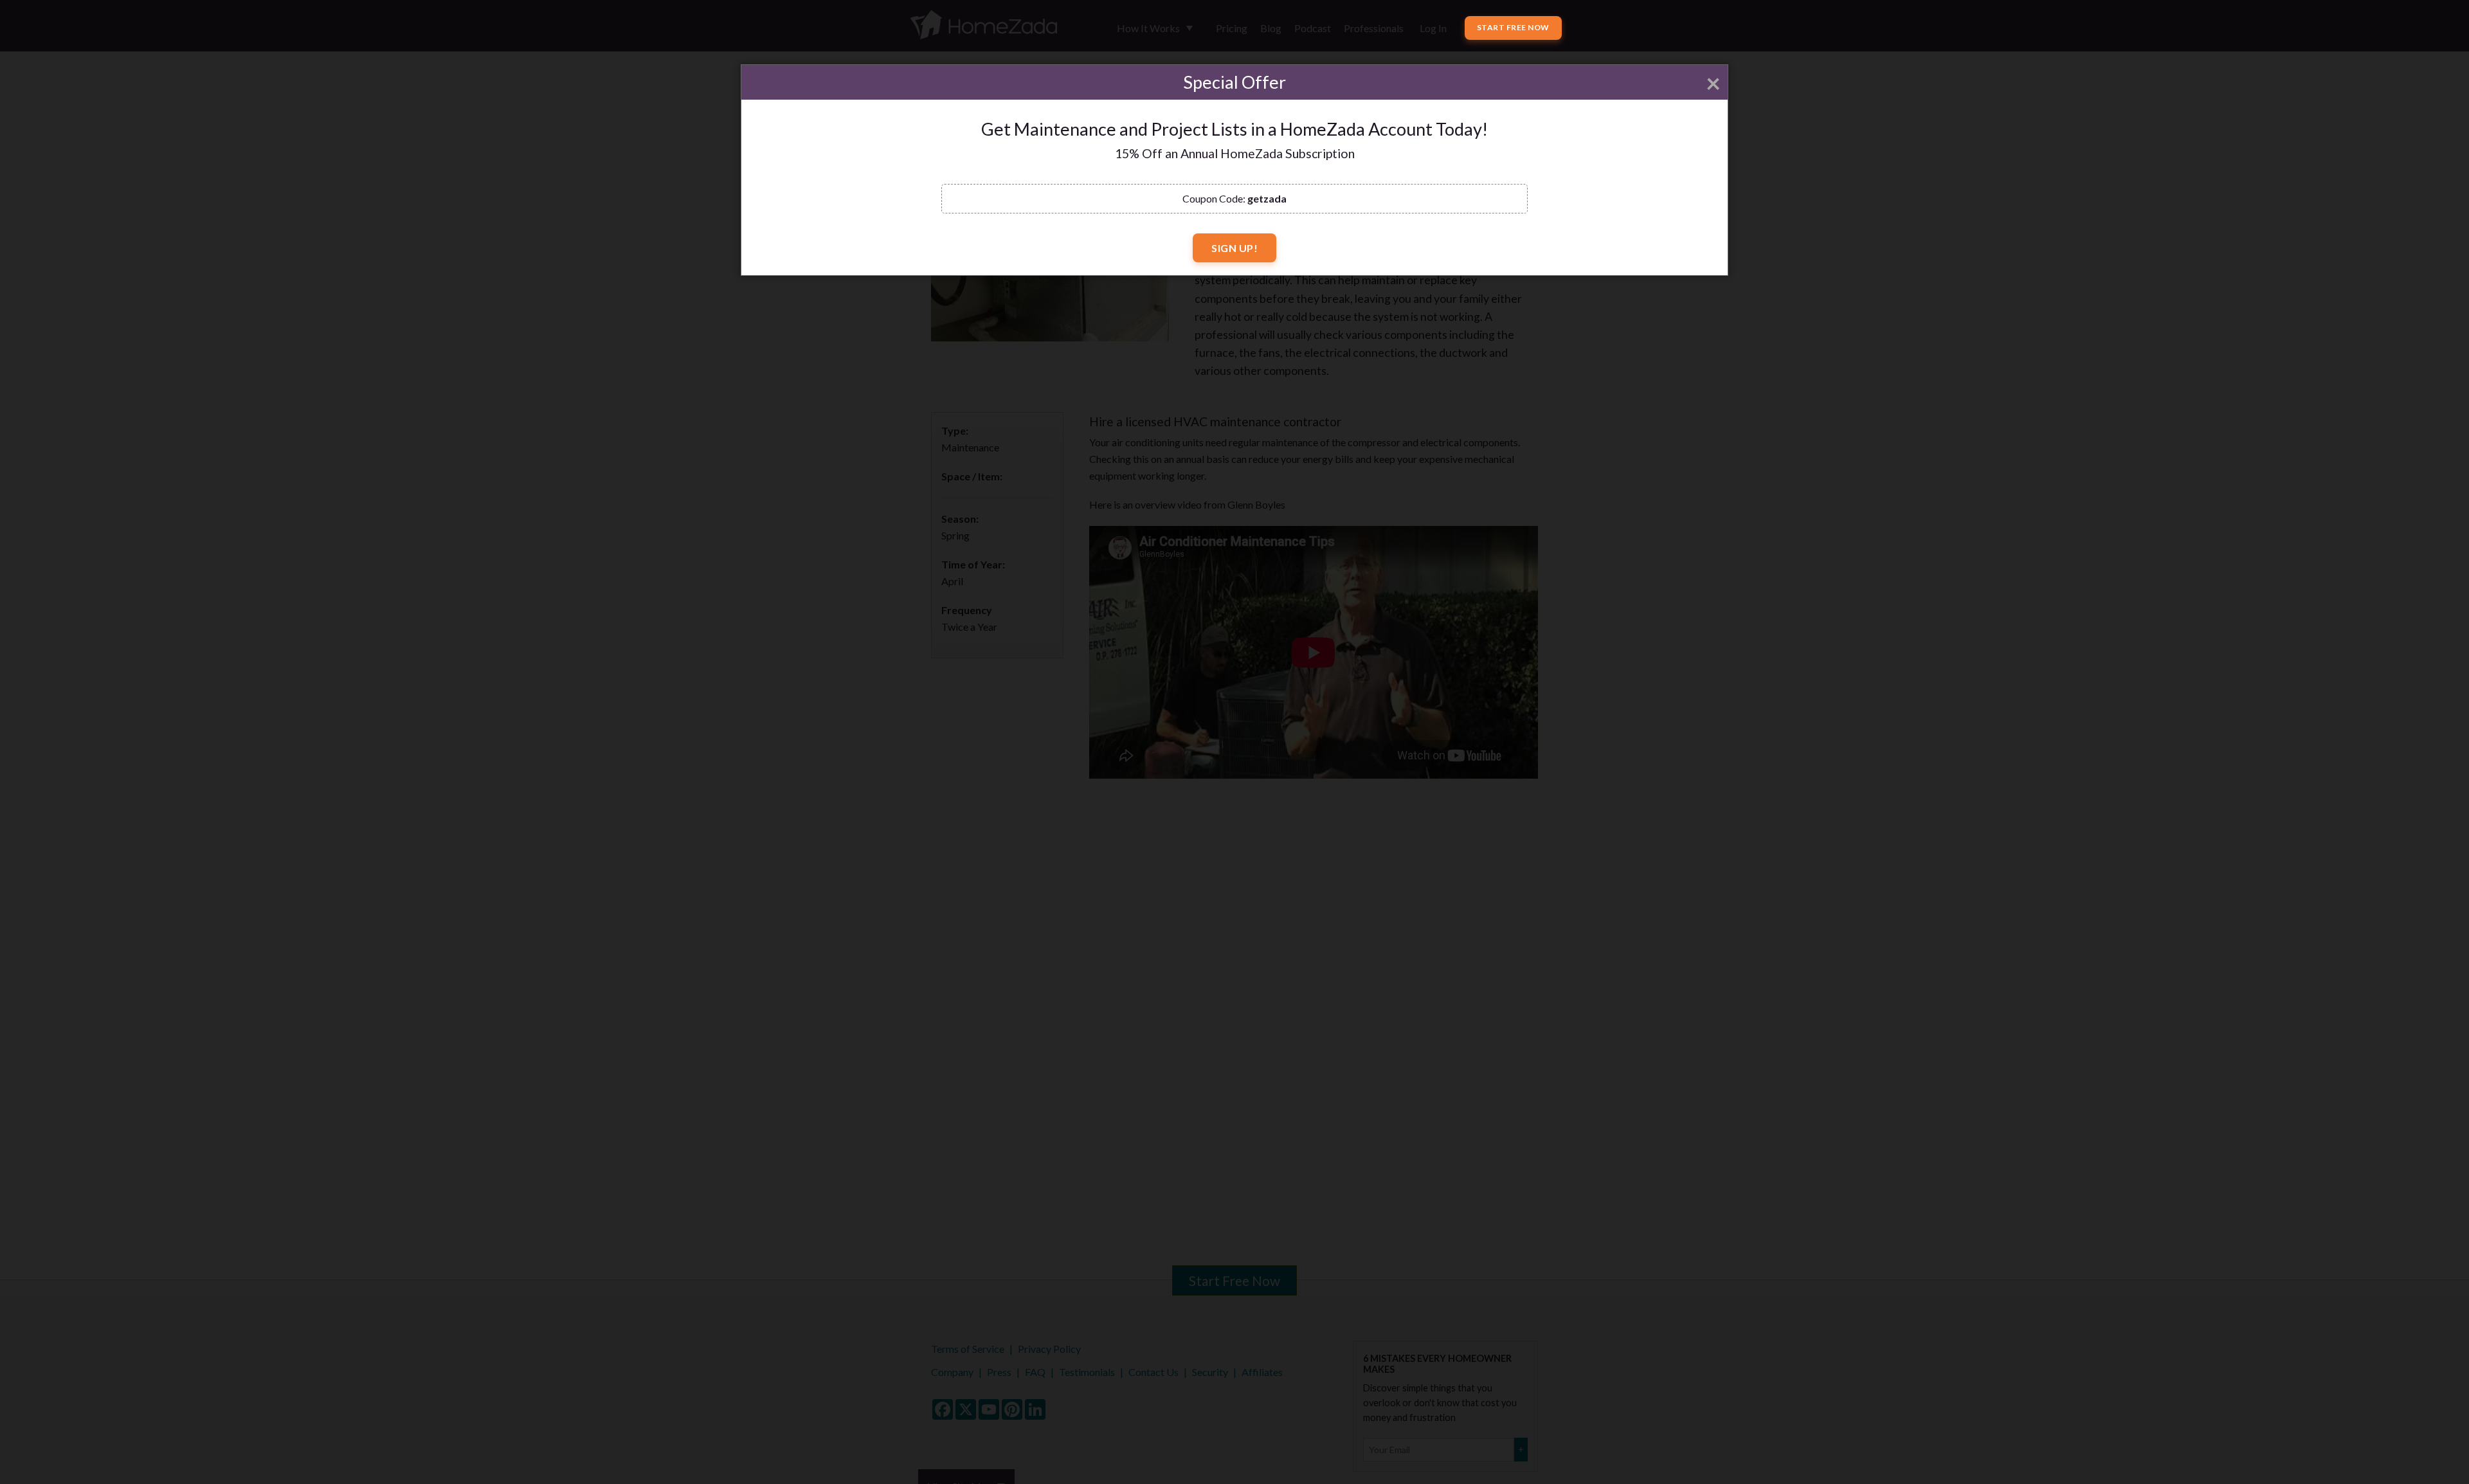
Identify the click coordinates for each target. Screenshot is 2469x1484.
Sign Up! (1234, 248)
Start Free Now (1513, 27)
